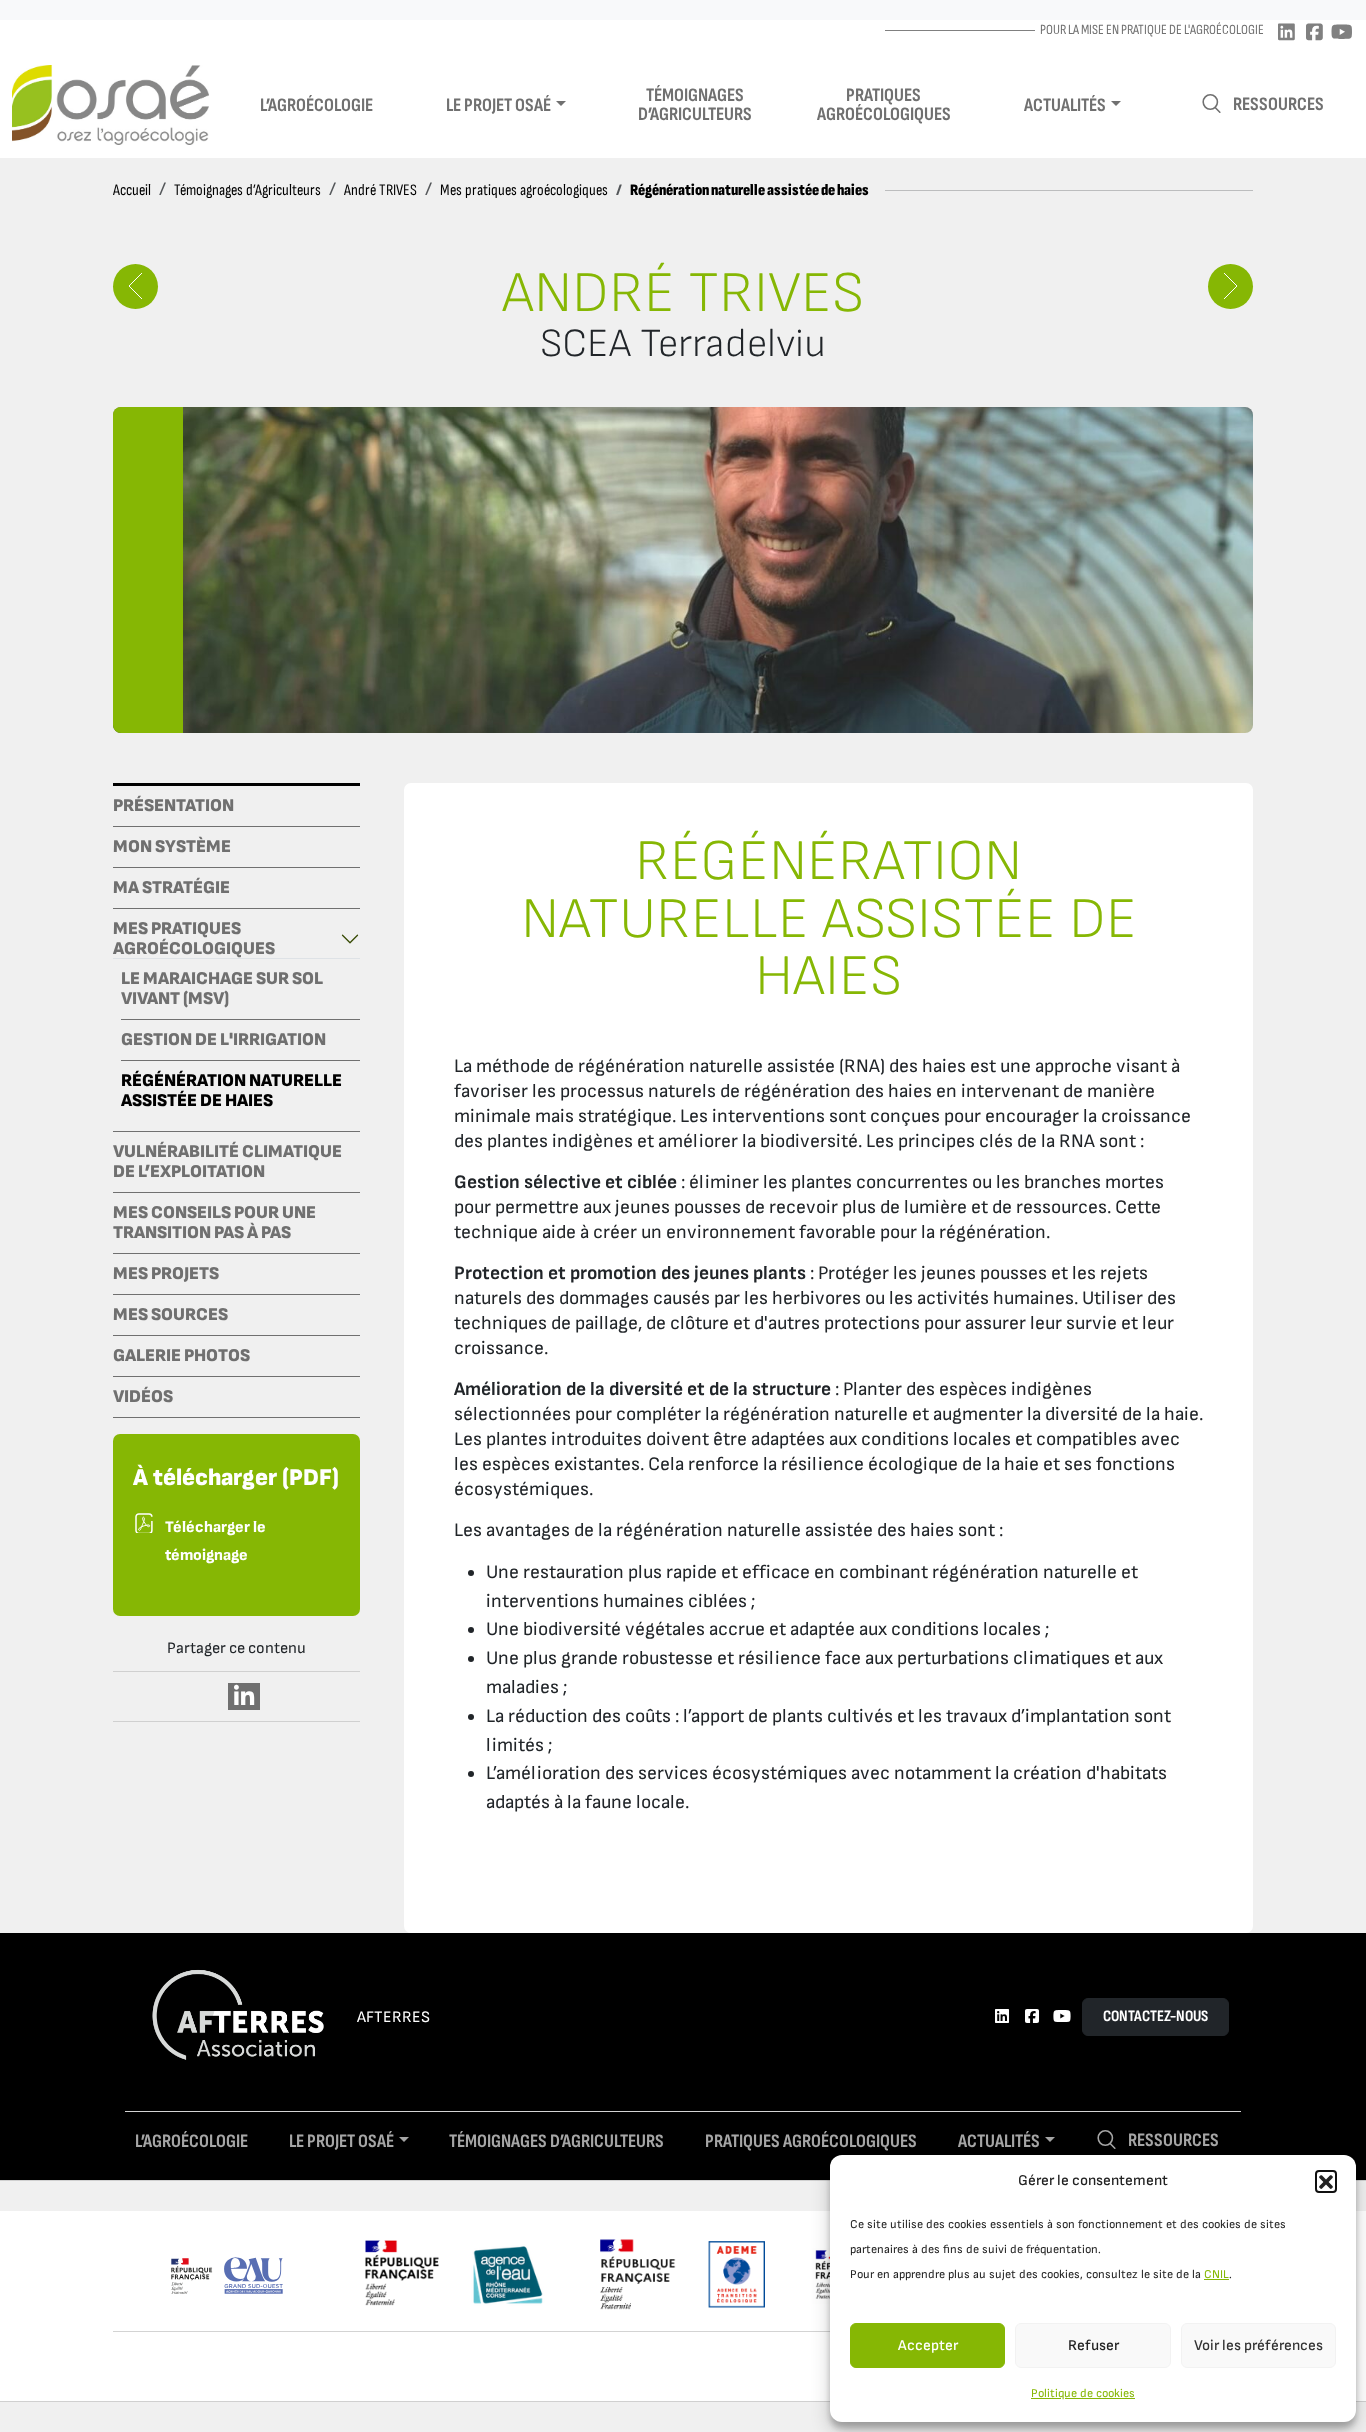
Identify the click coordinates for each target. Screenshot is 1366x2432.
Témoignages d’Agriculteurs (247, 190)
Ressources (1278, 104)
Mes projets (166, 1274)
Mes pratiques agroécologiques (524, 190)
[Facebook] (1314, 33)
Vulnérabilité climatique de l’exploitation (227, 1162)
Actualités (1065, 105)
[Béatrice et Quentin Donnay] (135, 286)
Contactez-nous (1155, 2016)
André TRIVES (380, 190)
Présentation (173, 806)
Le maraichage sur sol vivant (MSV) (222, 989)
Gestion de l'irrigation (223, 1040)
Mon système (172, 847)
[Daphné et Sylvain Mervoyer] (1230, 286)
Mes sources (170, 1315)
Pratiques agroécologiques (884, 105)
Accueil (132, 190)
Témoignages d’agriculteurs (695, 105)
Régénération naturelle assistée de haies (231, 1091)
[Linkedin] (1286, 33)
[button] (1326, 2181)
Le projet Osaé (498, 105)
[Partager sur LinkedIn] (244, 1696)
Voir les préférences (1258, 2345)
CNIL (1216, 2274)
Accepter (928, 2345)
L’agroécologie (316, 105)
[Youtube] (1342, 33)
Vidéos (143, 1397)
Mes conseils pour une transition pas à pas (214, 1223)
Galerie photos (181, 1356)
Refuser (1093, 2345)
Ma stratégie (171, 888)
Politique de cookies (1083, 2393)
